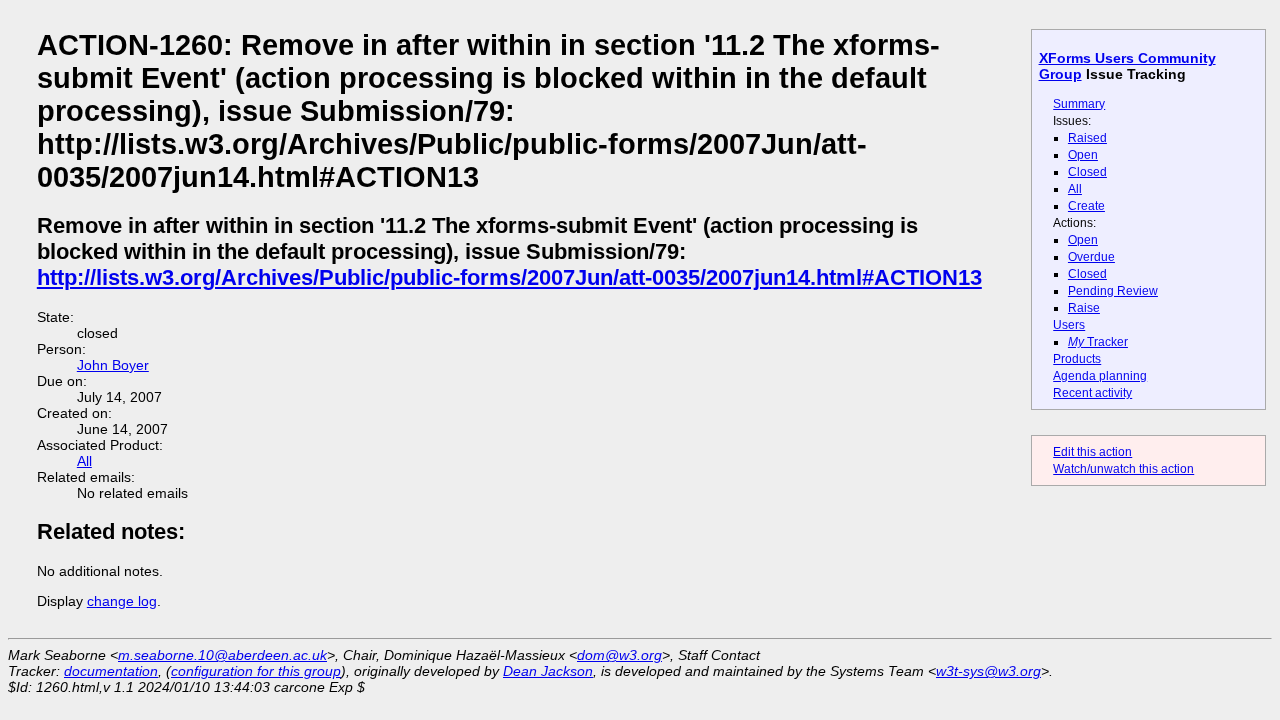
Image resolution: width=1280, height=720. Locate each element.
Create (1086, 206)
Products (1077, 359)
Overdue (1091, 257)
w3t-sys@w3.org (988, 671)
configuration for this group (256, 671)
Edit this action (1092, 452)
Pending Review (1113, 291)
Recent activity (1092, 393)
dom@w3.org (619, 655)
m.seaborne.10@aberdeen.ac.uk (222, 655)
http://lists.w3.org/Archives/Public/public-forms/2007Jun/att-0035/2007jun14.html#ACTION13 (509, 277)
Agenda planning (1100, 376)
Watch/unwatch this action (1123, 469)
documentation (111, 671)
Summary (1079, 104)
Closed (1087, 172)
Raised (1087, 138)
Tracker (1098, 342)
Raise (1084, 308)
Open (1083, 155)
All (1075, 189)
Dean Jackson (548, 671)
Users (1069, 325)
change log (122, 601)
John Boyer (113, 365)
